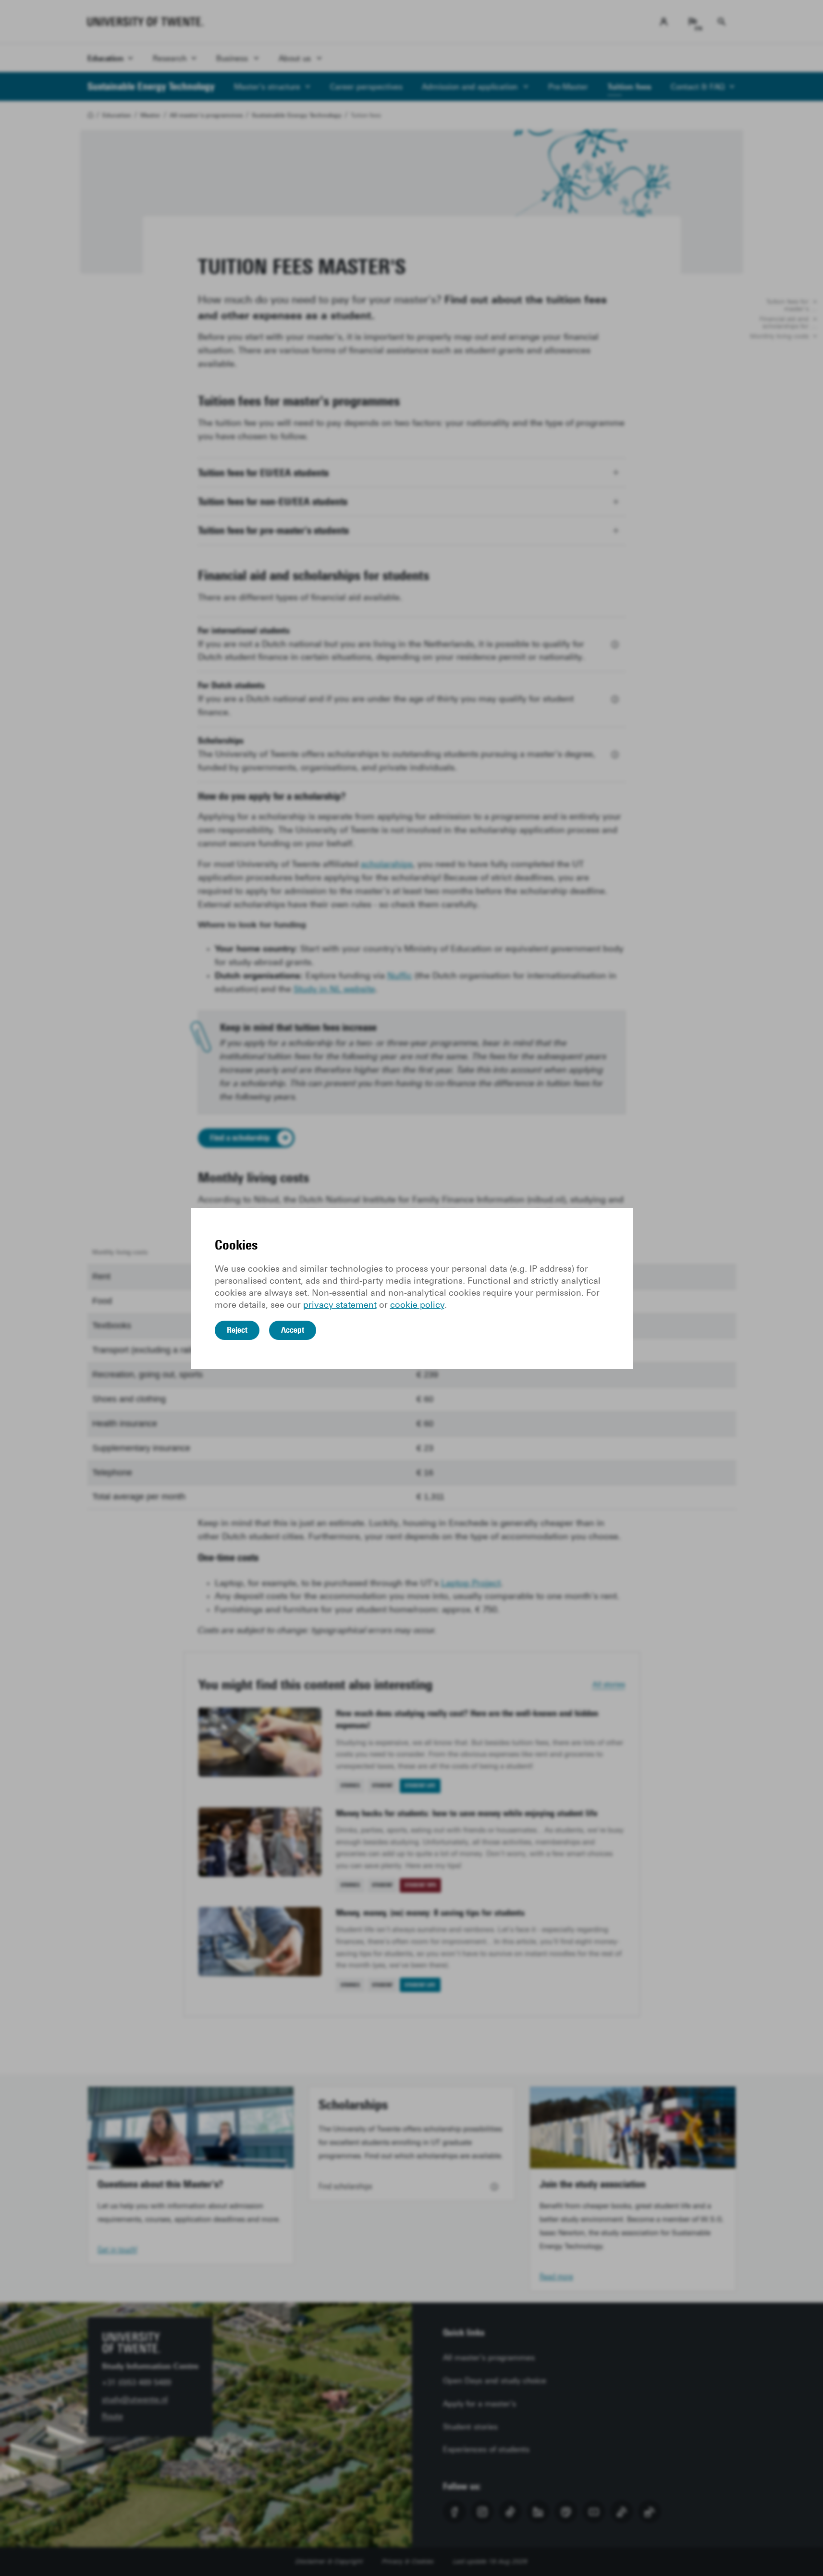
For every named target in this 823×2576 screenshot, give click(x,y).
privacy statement (340, 1305)
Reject (237, 1330)
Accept (293, 1330)
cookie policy (417, 1305)
